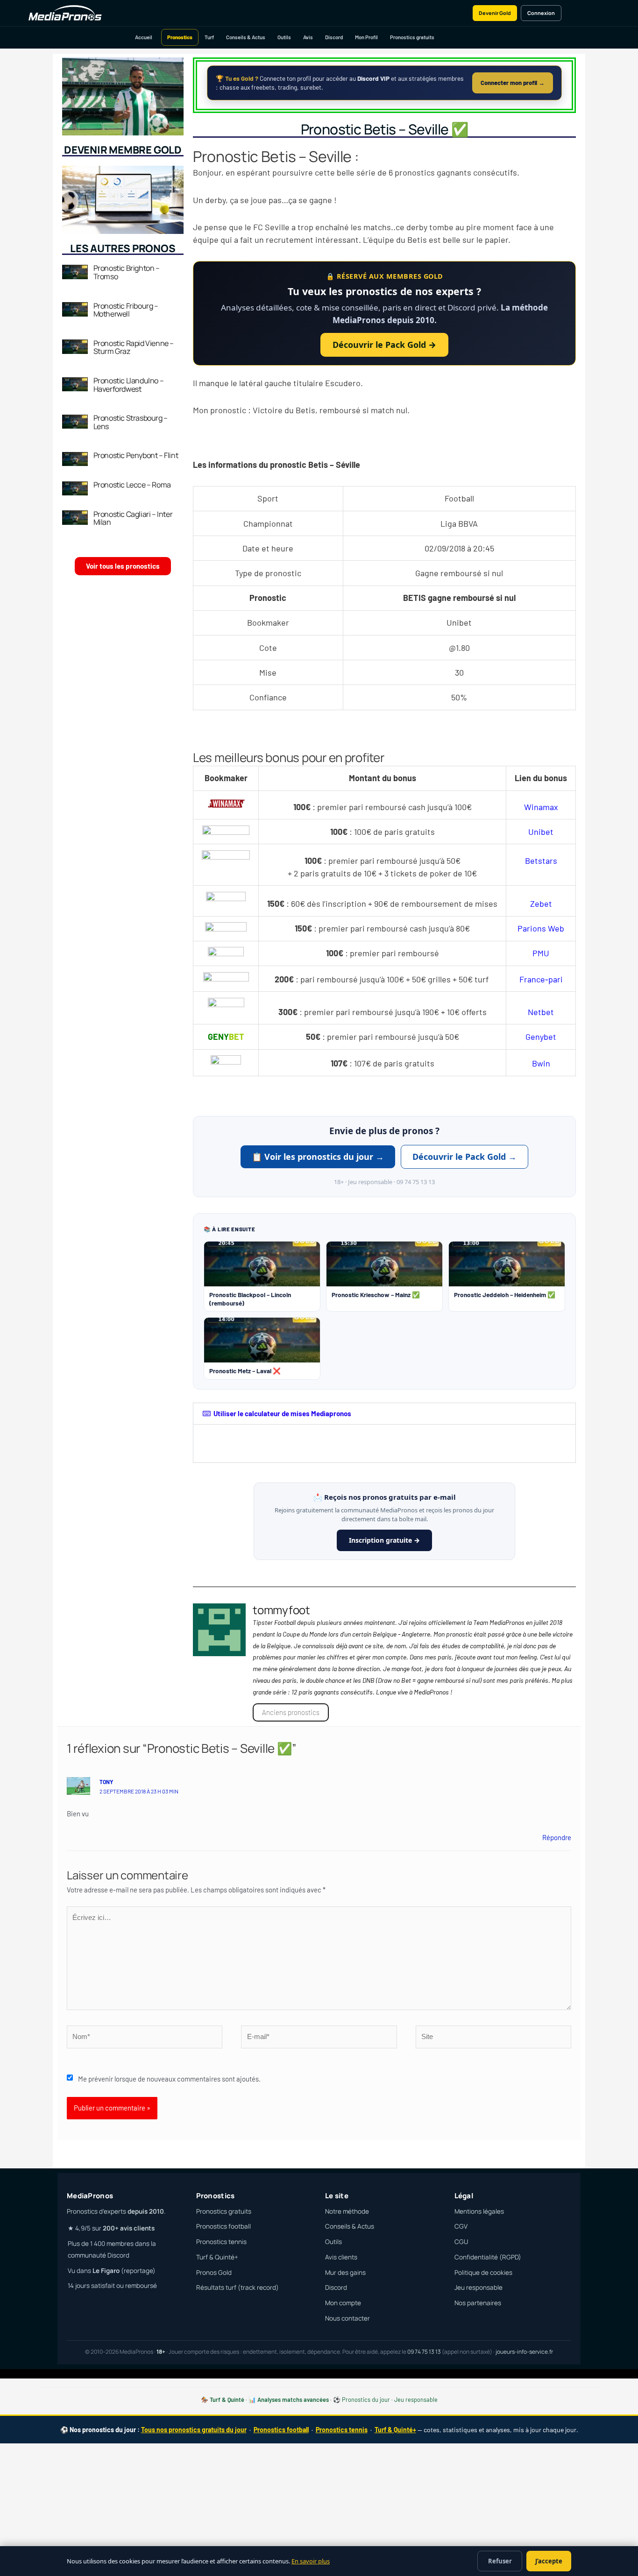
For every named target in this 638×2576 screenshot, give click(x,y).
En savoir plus (311, 2561)
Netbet (541, 1012)
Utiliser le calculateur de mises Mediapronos (282, 1413)
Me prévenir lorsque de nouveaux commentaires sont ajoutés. (169, 2079)
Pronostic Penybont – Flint (136, 455)
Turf (209, 37)
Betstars (541, 861)
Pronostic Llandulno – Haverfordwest (129, 385)
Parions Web (541, 928)
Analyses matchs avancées (293, 2400)
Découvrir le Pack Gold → (384, 345)
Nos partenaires (478, 2303)
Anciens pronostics (291, 1712)
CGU (461, 2242)
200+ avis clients (129, 2228)
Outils (284, 37)
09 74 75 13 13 (424, 2352)
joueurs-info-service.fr (524, 2352)
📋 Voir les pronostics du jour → (318, 1157)
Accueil (144, 37)
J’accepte (549, 2561)
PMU (541, 953)
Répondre (557, 1837)
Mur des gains (345, 2273)
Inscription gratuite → (384, 1540)
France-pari (541, 979)
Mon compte (343, 2303)
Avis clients (341, 2257)
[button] (384, 1414)
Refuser (500, 2561)
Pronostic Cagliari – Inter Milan (133, 518)
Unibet (541, 832)
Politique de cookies (483, 2273)
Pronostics (180, 37)
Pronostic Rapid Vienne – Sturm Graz (134, 347)
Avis (308, 37)
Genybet (541, 1037)
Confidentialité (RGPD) (488, 2257)
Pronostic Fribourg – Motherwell (126, 310)
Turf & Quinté (227, 2400)
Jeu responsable (478, 2287)
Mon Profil (366, 37)
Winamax (541, 807)
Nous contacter (347, 2318)
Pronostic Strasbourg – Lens (131, 422)
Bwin (541, 1063)
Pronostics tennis (221, 2242)
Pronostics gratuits (412, 37)
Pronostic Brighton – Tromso (127, 272)
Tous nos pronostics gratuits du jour (194, 2430)
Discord (334, 37)
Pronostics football (223, 2226)
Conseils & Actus (246, 37)
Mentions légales (479, 2211)
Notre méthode (347, 2211)
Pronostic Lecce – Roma (132, 485)
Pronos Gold (214, 2273)
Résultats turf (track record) (237, 2287)
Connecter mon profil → (513, 83)
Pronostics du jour (366, 2400)
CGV (461, 2226)
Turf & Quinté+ (217, 2257)
